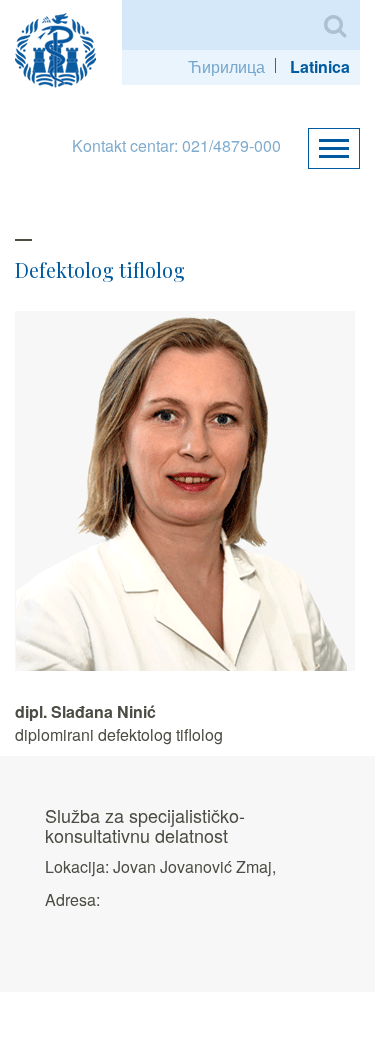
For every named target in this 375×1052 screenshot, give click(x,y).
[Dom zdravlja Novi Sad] (63, 47)
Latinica (320, 66)
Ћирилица (226, 66)
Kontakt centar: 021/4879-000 (176, 145)
